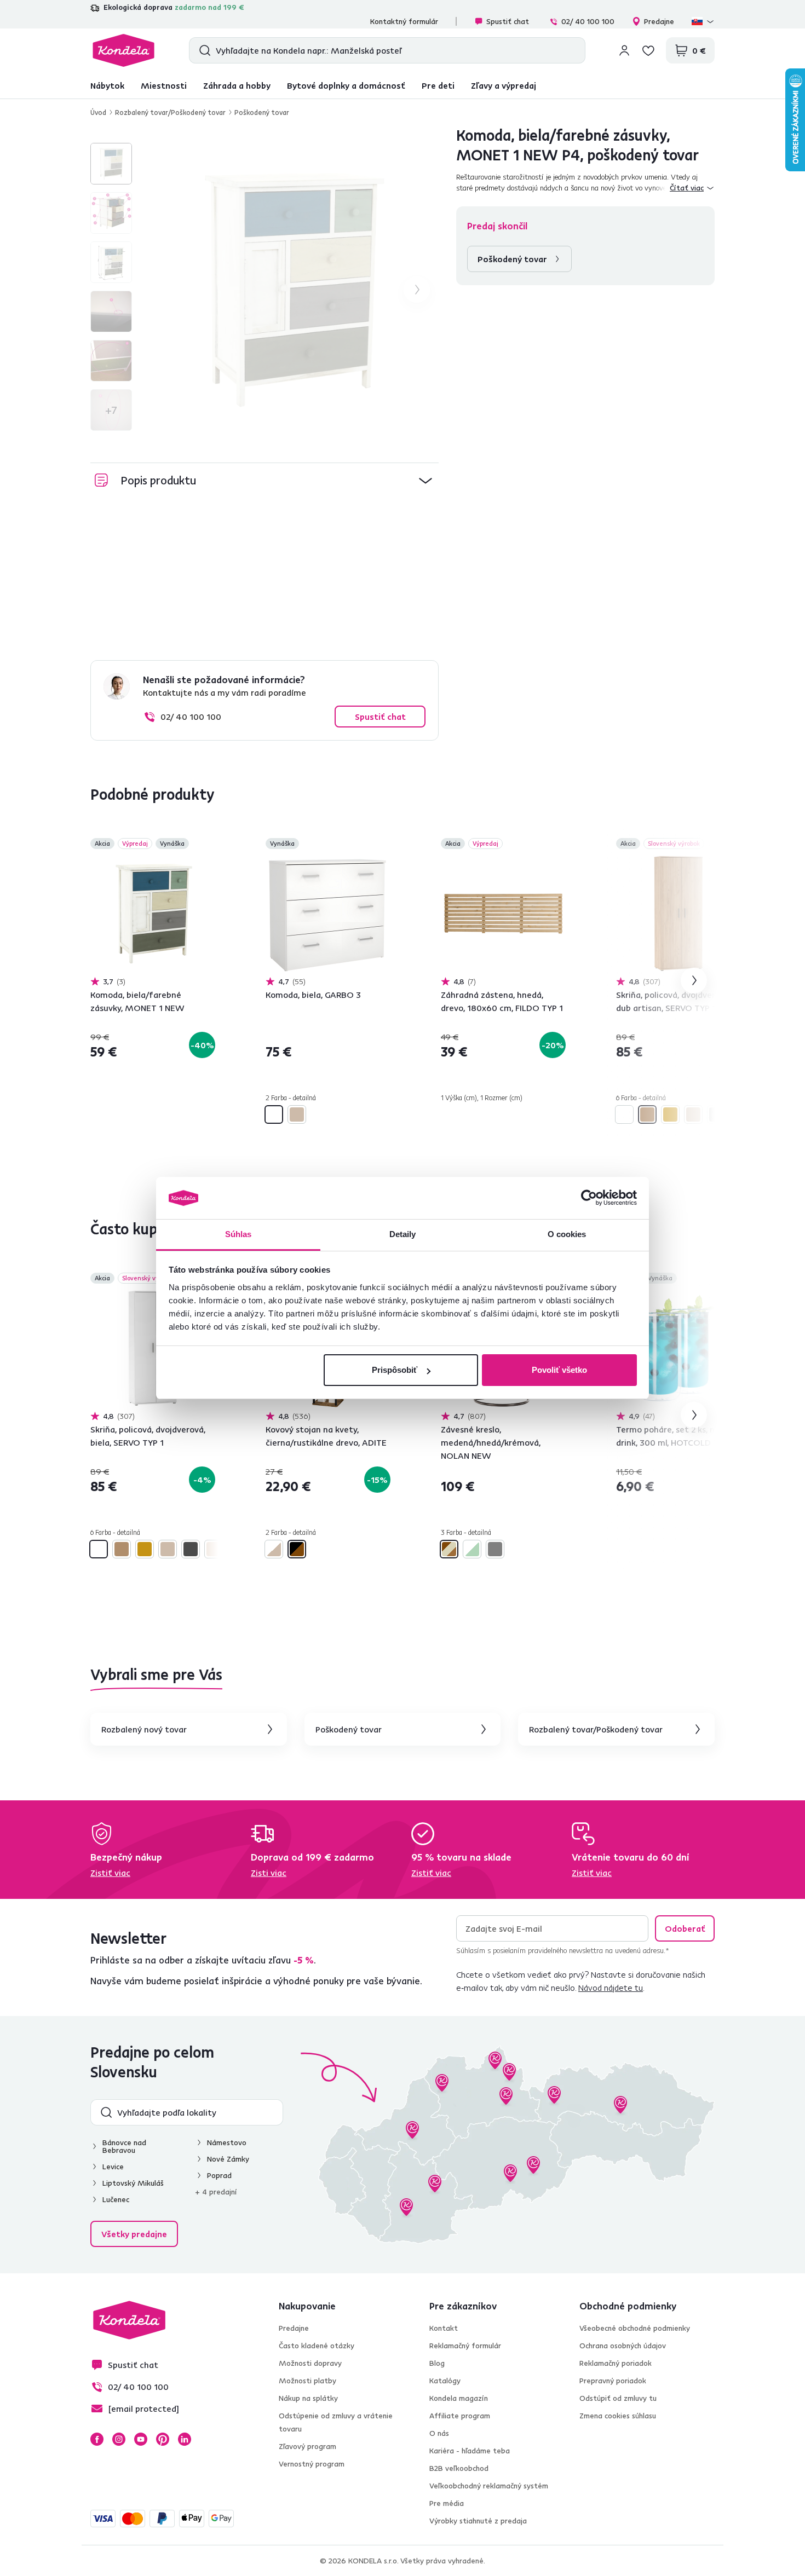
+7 (111, 410)
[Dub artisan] (647, 1114)
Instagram (119, 2439)
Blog (437, 2363)
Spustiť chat (508, 21)
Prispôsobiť (395, 1370)
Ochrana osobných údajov (623, 2346)
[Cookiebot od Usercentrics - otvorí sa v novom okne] (589, 1198)
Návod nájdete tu (611, 1988)
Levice (113, 2167)
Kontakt (444, 2328)
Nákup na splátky (308, 2398)
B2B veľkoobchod (459, 2468)
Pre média (447, 2503)
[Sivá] (495, 1549)
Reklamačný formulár (465, 2346)
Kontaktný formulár (404, 21)
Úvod (98, 112)
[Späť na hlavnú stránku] (123, 50)
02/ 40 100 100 (588, 21)
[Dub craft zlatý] (670, 1114)
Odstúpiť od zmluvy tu (618, 2398)
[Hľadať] (202, 50)
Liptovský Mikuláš (133, 2183)
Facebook (97, 2439)
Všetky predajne (134, 2234)
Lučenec (116, 2199)
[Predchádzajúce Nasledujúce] (153, 914)
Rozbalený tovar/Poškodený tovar (170, 112)
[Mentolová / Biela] (472, 1549)
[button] (264, 480)
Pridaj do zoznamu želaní (209, 845)
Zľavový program (307, 2446)
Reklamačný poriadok (616, 2363)
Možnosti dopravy (310, 2363)
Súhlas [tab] (238, 1234)
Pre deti (438, 85)
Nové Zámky (228, 2159)
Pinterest (163, 2439)
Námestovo (227, 2142)
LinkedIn (185, 2439)
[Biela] (274, 1114)
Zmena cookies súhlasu (618, 2416)
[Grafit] (716, 1114)
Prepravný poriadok (613, 2381)
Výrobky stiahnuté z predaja (478, 2521)
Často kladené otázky (317, 2346)
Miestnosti (164, 85)
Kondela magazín (459, 2398)
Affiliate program (460, 2416)
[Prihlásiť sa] (624, 50)
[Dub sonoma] (297, 1114)
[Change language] (703, 21)
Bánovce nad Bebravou (124, 2146)
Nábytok (107, 85)
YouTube (141, 2439)
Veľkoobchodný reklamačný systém (489, 2486)
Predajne (659, 21)
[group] (292, 290)
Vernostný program (312, 2464)
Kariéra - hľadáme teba (470, 2451)
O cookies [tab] (567, 1234)
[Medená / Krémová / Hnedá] (449, 1549)
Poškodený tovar (262, 112)
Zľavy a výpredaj (504, 85)
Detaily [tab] (403, 1234)
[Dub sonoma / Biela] (274, 1549)
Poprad (219, 2175)
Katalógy (445, 2381)
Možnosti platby (307, 2381)
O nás (439, 2433)
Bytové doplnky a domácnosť (346, 85)
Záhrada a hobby (237, 85)
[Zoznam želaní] (648, 50)
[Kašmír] (214, 1549)
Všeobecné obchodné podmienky (635, 2328)
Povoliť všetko (559, 1370)
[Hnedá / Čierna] (297, 1549)
